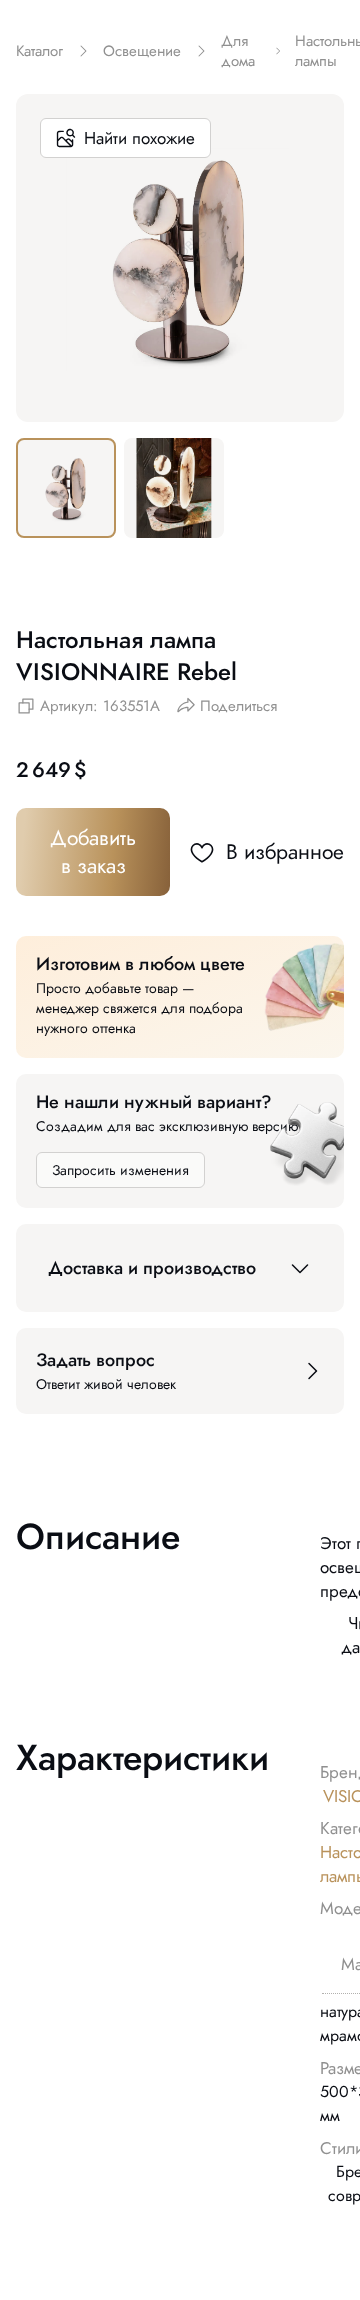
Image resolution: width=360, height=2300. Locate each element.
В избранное (285, 852)
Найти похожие (139, 138)
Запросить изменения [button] (120, 1170)
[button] (180, 1268)
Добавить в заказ (93, 852)
